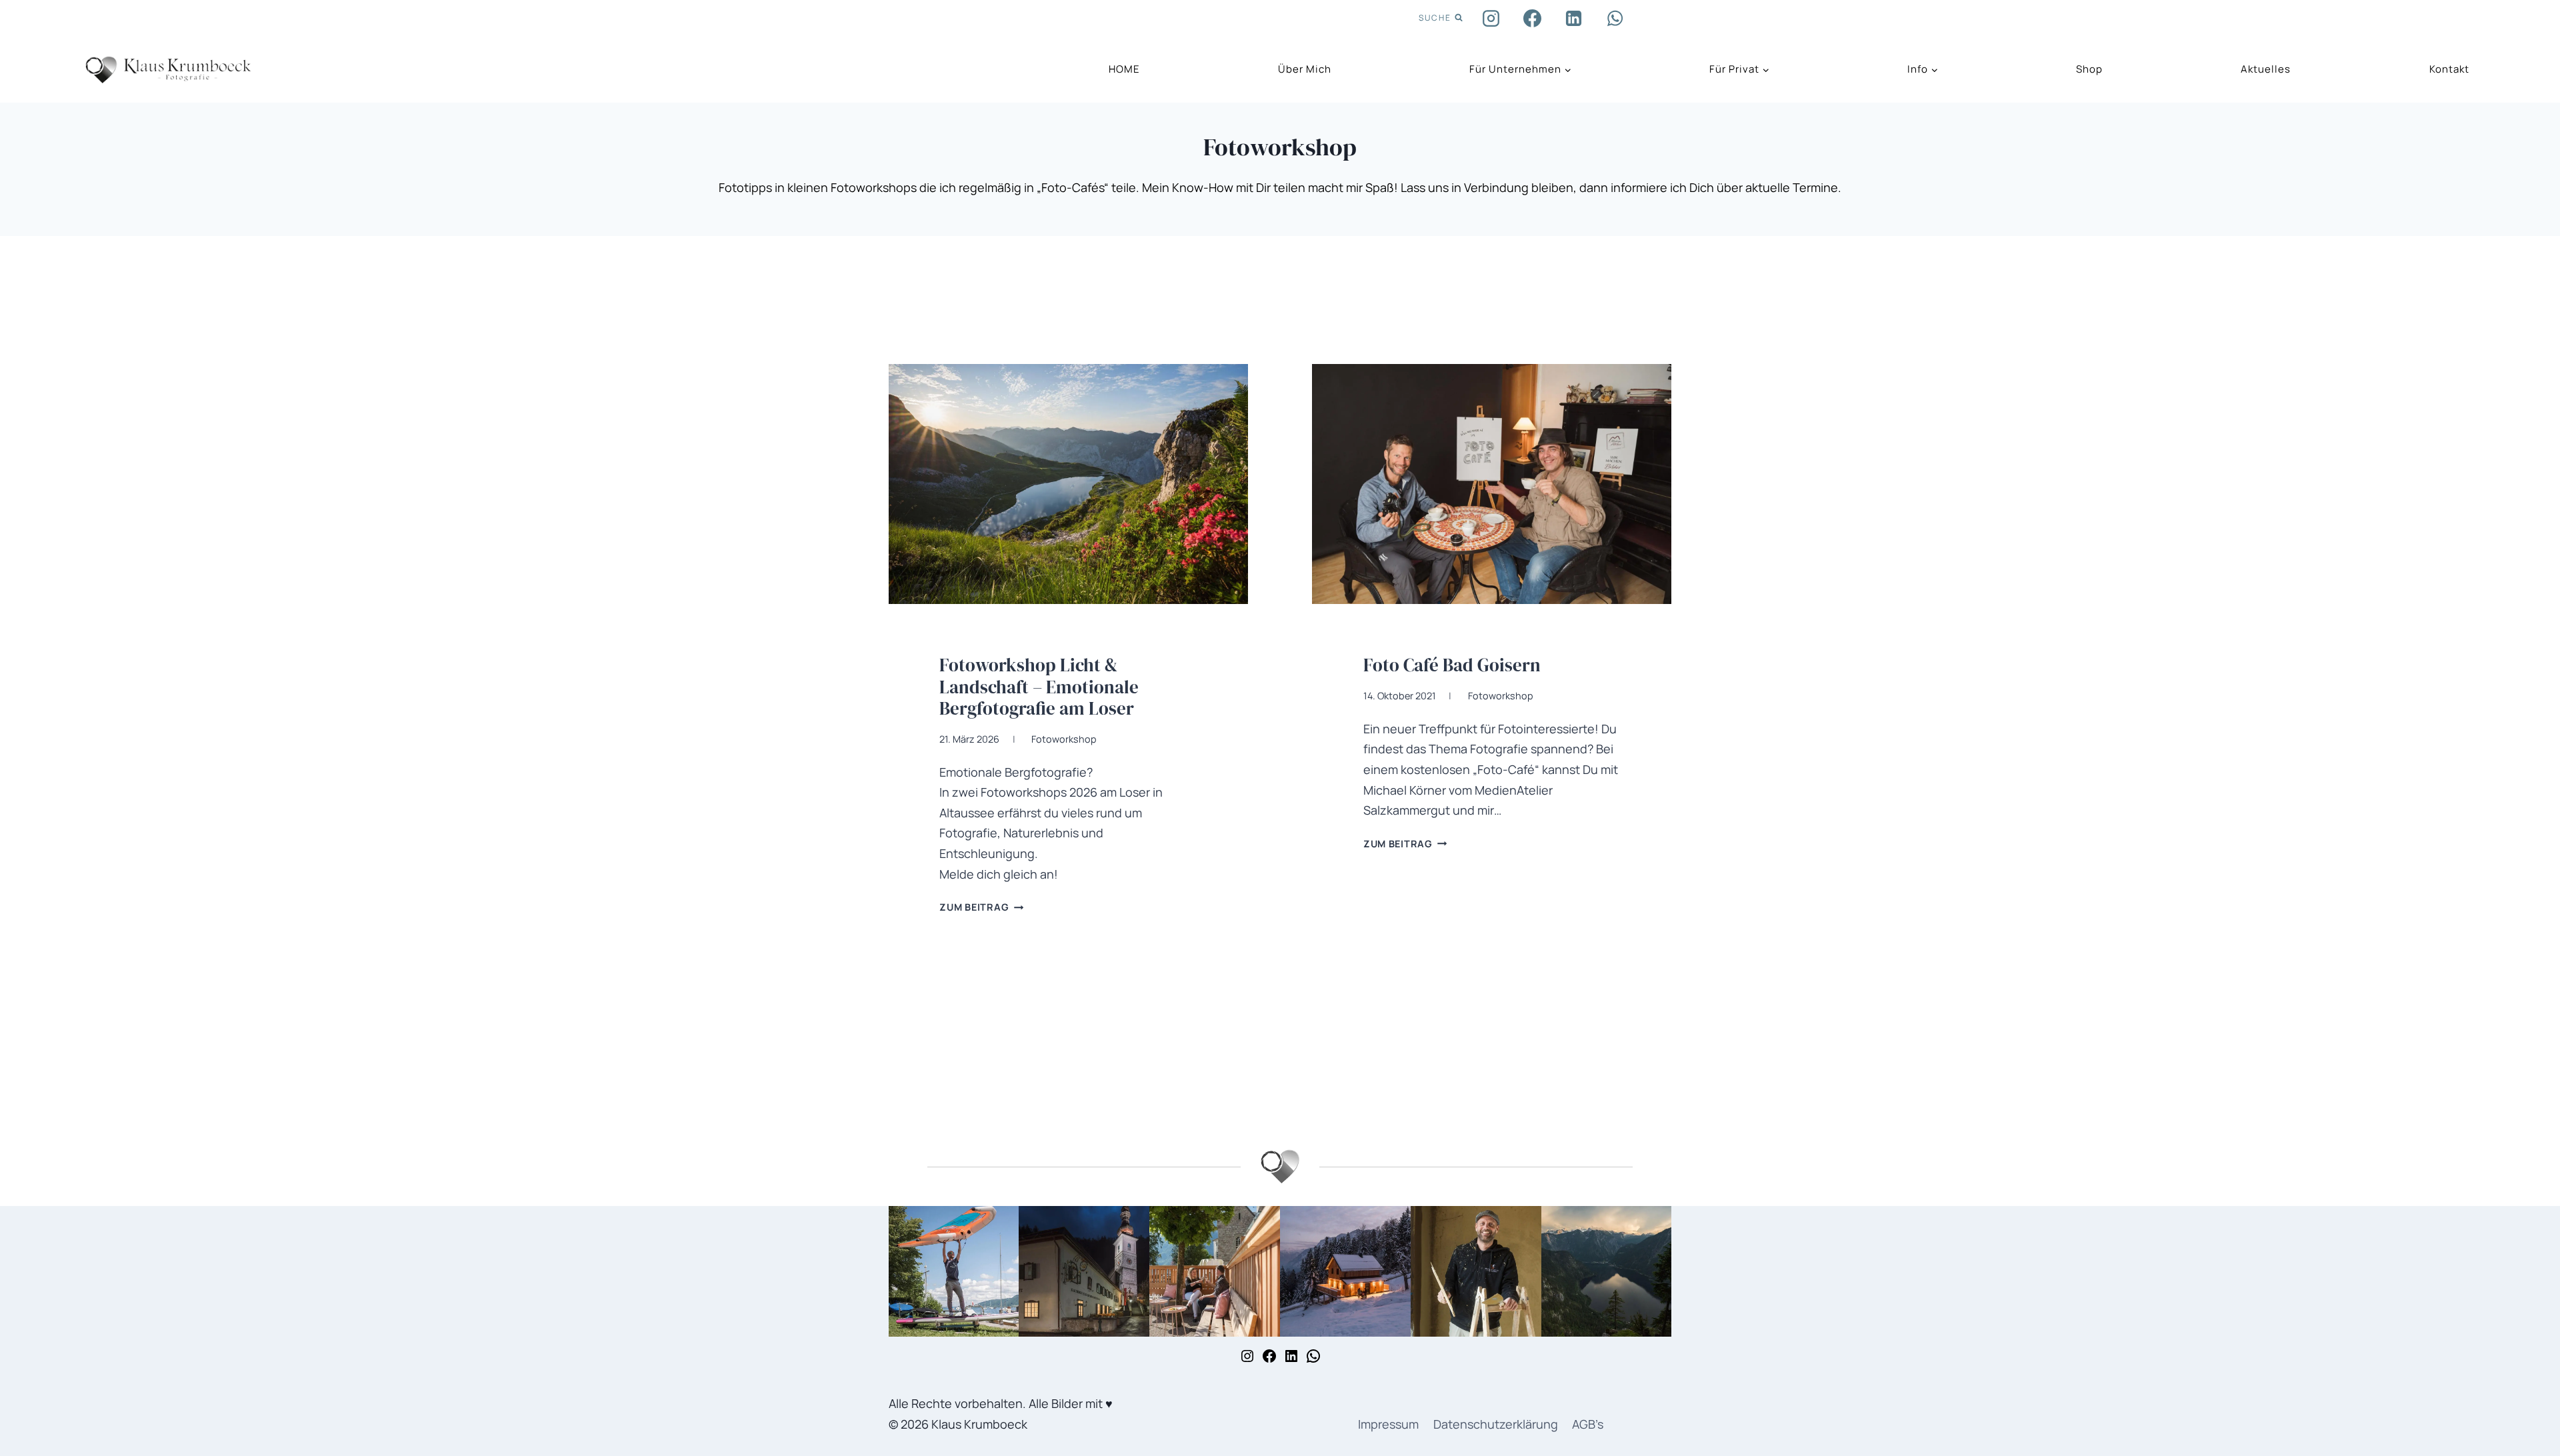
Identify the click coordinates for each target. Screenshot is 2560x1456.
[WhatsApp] (1615, 18)
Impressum (1388, 1424)
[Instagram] (1491, 18)
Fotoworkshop (1064, 739)
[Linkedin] (1574, 18)
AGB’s (1588, 1424)
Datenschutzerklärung (1496, 1424)
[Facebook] (1533, 18)
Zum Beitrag (981, 907)
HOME (1124, 69)
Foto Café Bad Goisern (1452, 665)
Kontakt (2449, 69)
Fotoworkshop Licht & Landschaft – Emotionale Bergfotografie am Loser (1039, 687)
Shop (2089, 69)
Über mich (1305, 69)
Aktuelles (2266, 69)
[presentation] (1068, 484)
